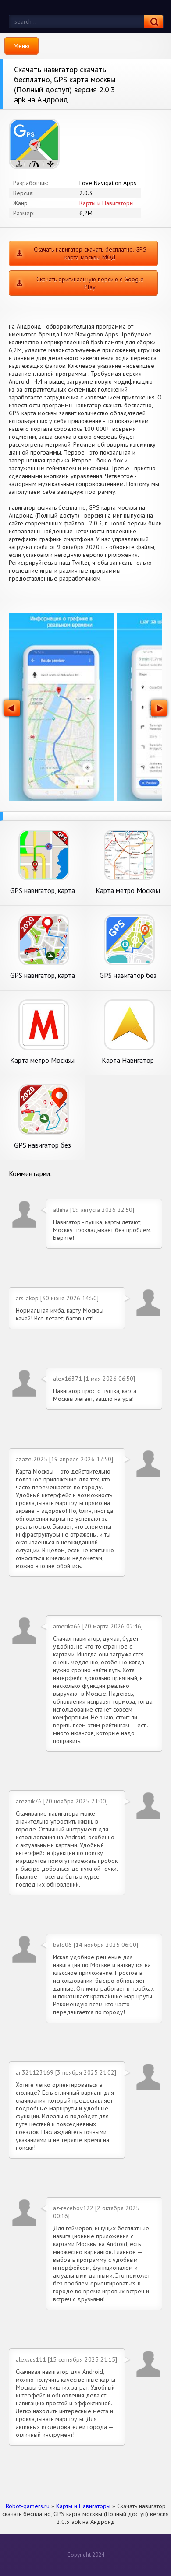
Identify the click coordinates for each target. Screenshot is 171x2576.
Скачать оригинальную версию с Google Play (90, 283)
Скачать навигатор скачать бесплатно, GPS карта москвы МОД (90, 253)
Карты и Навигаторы (107, 203)
